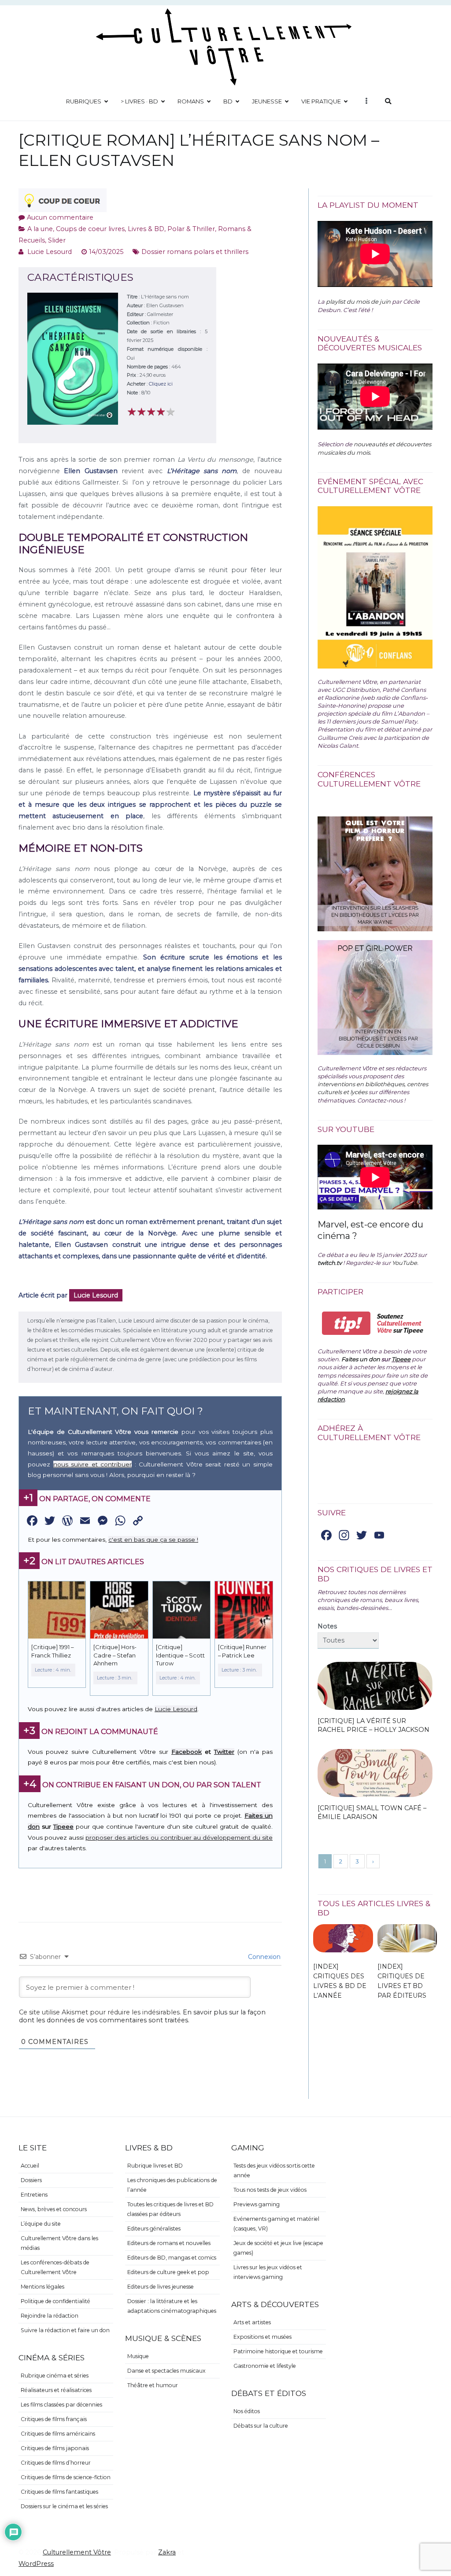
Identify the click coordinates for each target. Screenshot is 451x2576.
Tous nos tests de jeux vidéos (270, 2190)
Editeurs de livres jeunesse (161, 2287)
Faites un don (361, 1359)
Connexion (263, 1957)
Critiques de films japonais (55, 2448)
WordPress (36, 2564)
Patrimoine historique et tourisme (278, 2351)
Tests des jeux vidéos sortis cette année (274, 2170)
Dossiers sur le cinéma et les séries (64, 2506)
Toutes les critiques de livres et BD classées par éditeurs (170, 2209)
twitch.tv (330, 1263)
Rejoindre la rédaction (50, 2316)
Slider (57, 240)
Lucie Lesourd (50, 252)
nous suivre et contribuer (93, 1464)
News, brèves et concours (54, 2209)
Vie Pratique (321, 101)
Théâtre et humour (153, 2385)
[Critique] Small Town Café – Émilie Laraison (372, 1812)
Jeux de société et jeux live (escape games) (278, 2248)
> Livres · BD (139, 101)
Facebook (187, 1752)
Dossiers (31, 2180)
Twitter (224, 1752)
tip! (346, 1323)
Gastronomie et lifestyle (265, 2366)
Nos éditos (247, 2411)
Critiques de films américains (58, 2434)
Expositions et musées (262, 2337)
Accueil (30, 2166)
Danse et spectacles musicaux (166, 2371)
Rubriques (84, 101)
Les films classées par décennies (61, 2405)
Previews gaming (257, 2204)
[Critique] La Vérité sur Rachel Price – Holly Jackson (373, 1725)
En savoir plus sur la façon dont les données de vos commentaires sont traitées (142, 2016)
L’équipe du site (41, 2224)
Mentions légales (43, 2287)
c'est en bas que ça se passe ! (153, 1540)
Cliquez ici (161, 384)
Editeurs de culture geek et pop (168, 2272)
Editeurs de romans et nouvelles (169, 2243)
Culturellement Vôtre (77, 2552)
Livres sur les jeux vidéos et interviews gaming (268, 2272)
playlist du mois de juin (358, 301)
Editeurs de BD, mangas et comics (172, 2258)
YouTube (405, 1263)
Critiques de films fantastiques (59, 2492)
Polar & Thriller (191, 229)
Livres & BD (146, 229)
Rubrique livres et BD (155, 2166)
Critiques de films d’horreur (56, 2463)
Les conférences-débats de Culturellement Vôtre (55, 2267)
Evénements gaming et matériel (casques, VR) (276, 2224)
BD (228, 101)
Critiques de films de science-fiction (66, 2477)
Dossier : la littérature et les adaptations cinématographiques (172, 2306)
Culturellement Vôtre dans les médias (59, 2243)
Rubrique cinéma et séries (55, 2376)
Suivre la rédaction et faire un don (65, 2330)
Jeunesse (267, 101)
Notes (327, 1626)
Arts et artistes (252, 2322)
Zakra (167, 2552)
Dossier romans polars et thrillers (195, 252)
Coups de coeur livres (90, 229)
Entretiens (34, 2195)
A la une (40, 229)
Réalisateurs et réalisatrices (56, 2390)
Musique (138, 2356)
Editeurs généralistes (154, 2229)
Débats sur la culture (261, 2426)
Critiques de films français (54, 2419)
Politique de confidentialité (55, 2301)
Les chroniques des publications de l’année (172, 2185)
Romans (191, 101)
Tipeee (63, 1826)
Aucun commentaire (60, 217)
